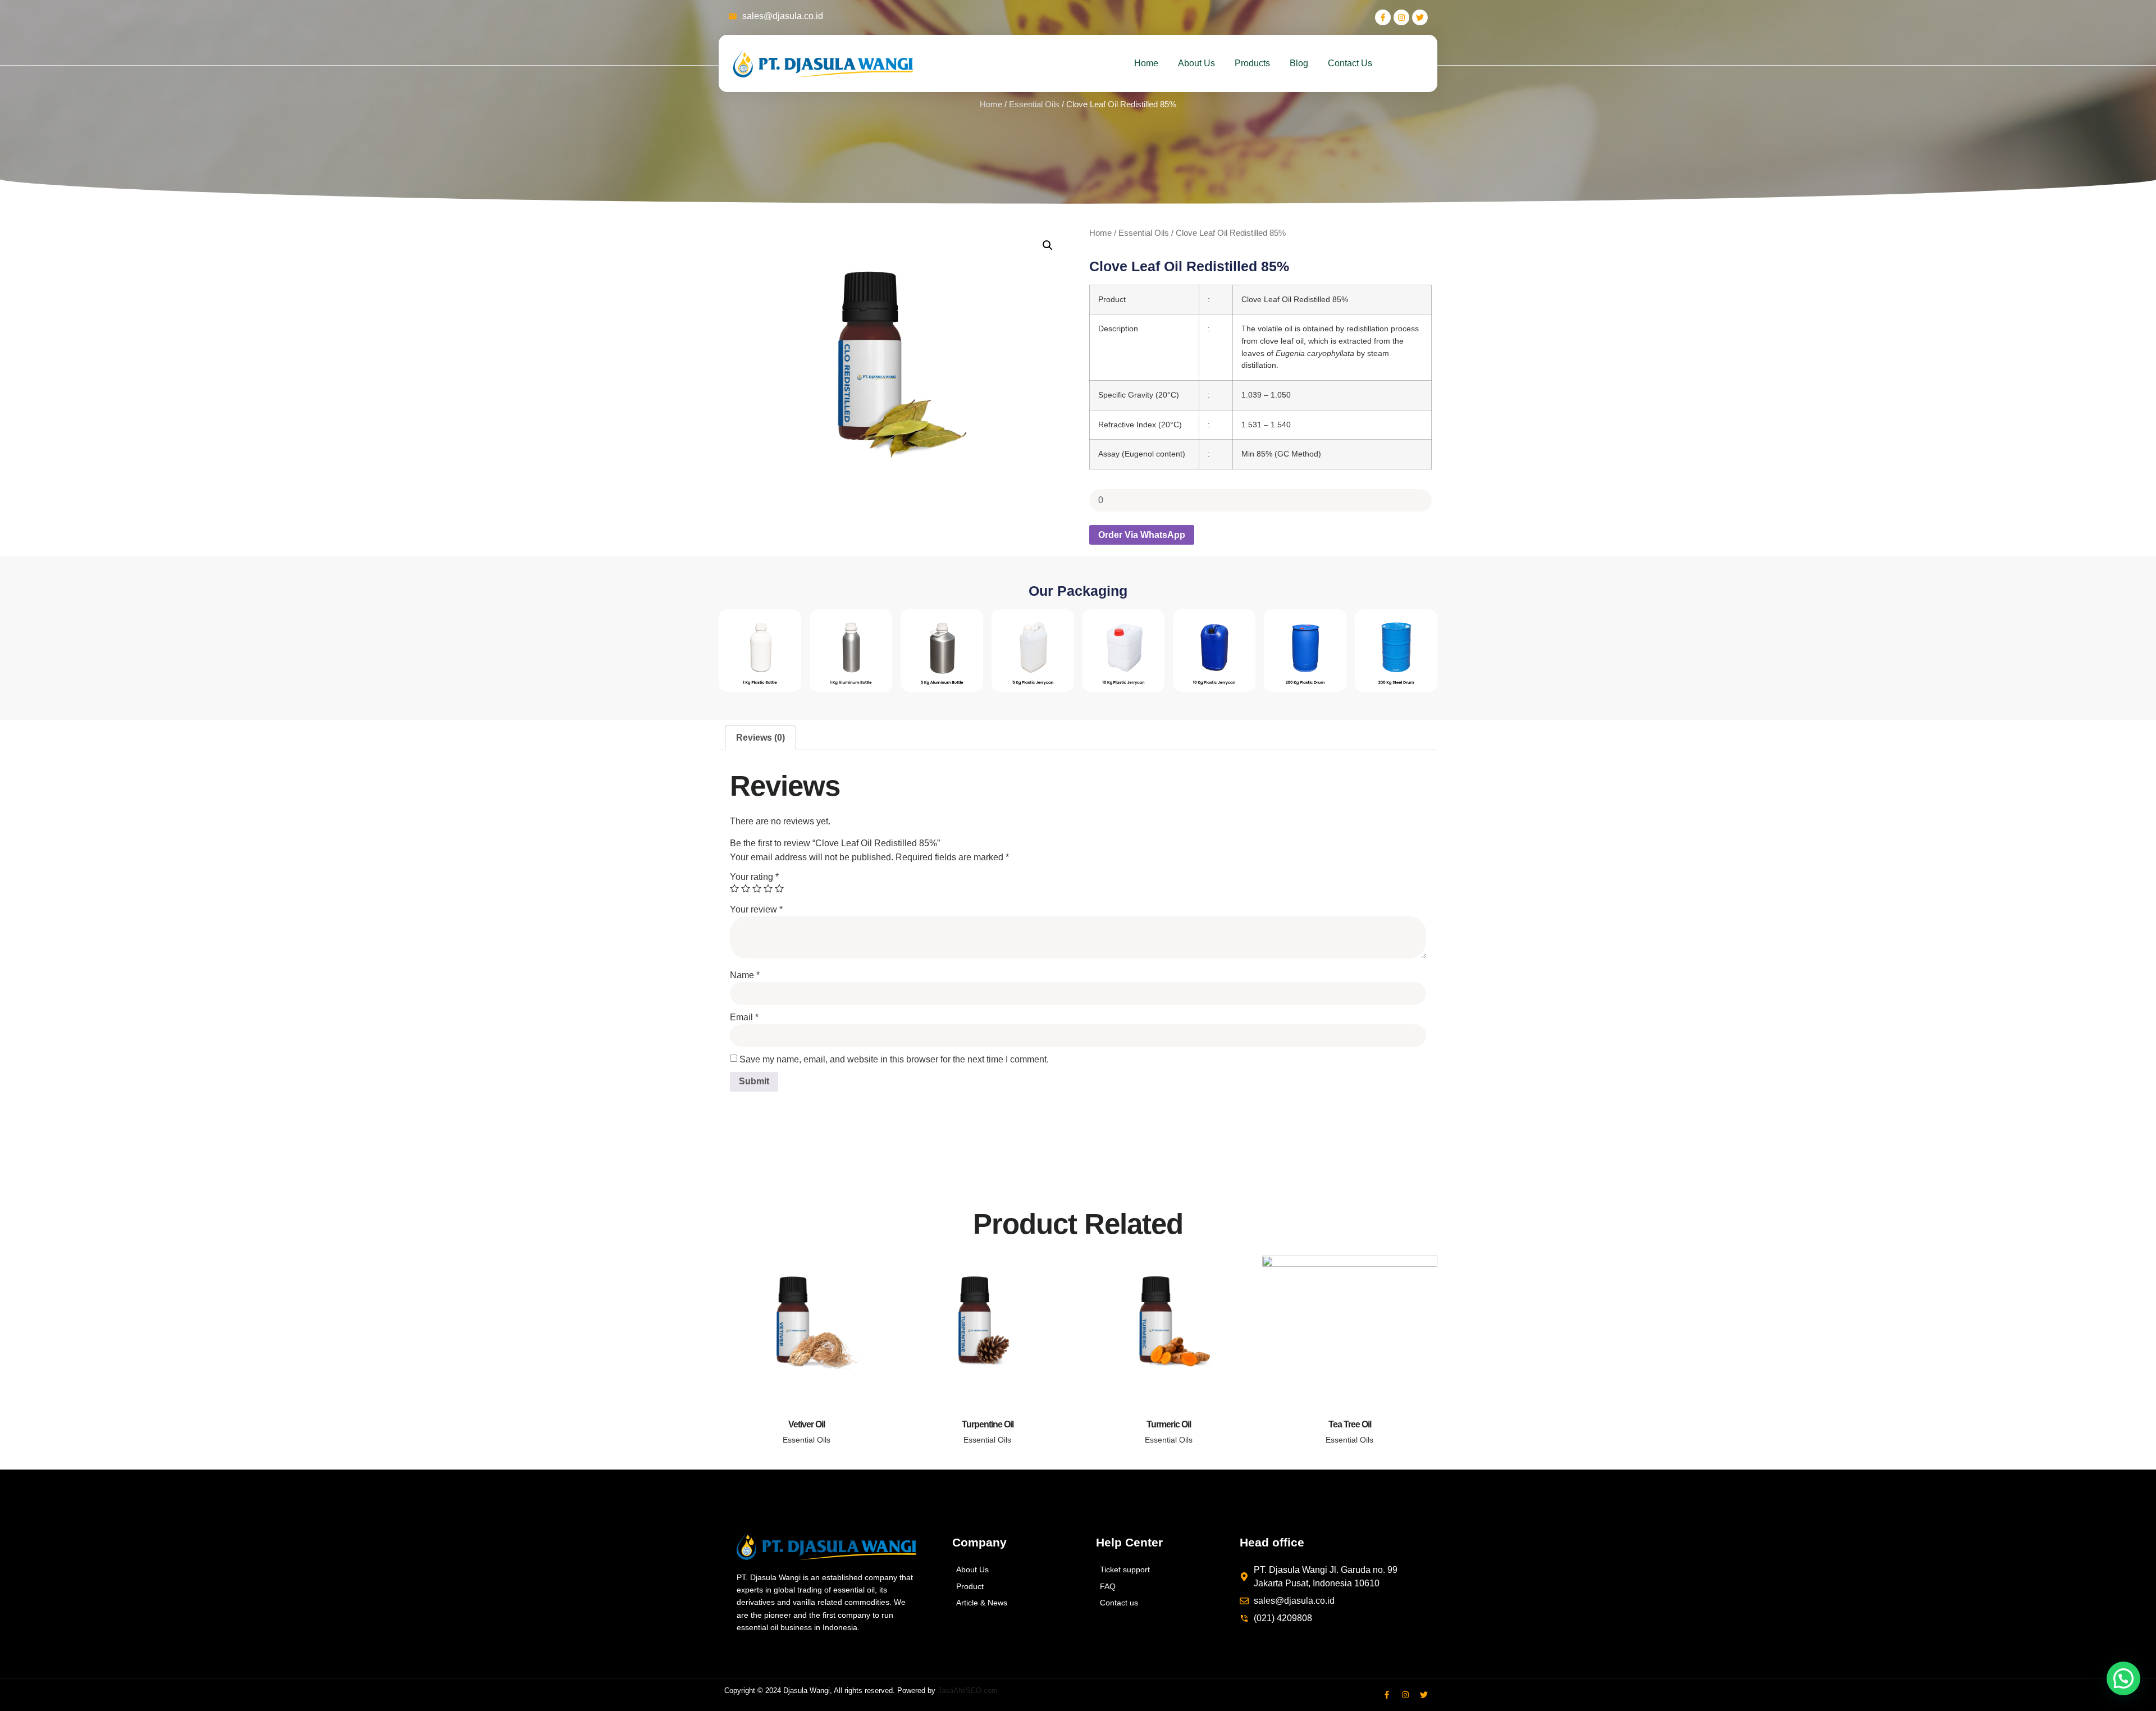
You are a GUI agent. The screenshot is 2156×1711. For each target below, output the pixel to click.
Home (1146, 63)
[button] (1048, 245)
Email (744, 1017)
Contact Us (1350, 63)
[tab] (760, 738)
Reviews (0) (760, 738)
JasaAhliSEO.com (968, 1691)
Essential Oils (1034, 104)
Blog (1299, 63)
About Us (1196, 63)
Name (745, 975)
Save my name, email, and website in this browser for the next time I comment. (894, 1059)
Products (1252, 63)
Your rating (754, 877)
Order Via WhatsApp (1142, 535)
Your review (756, 909)
